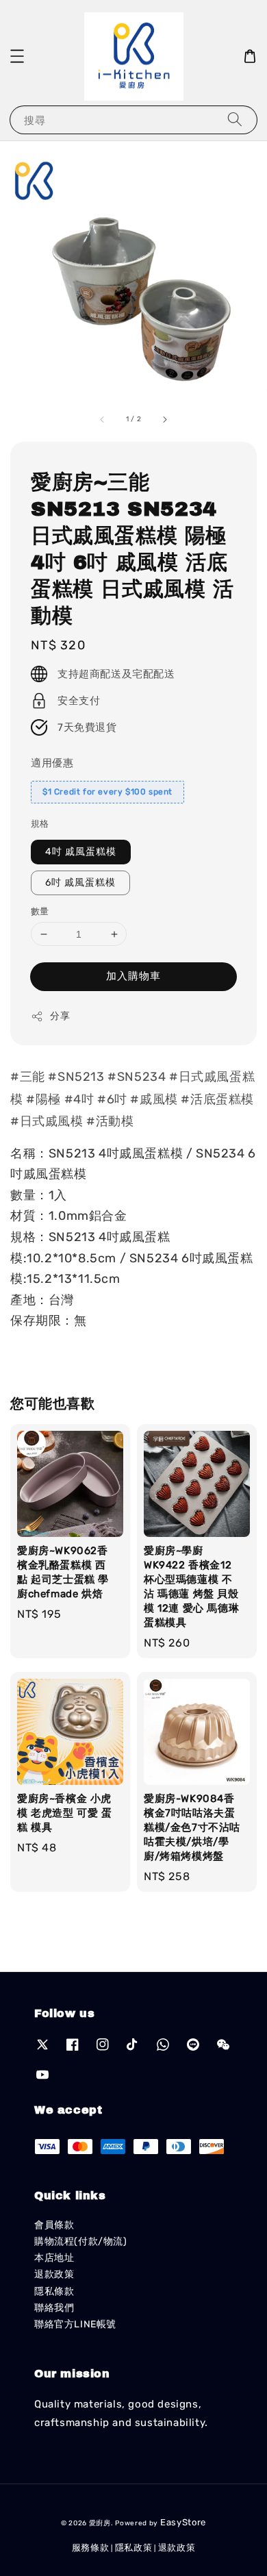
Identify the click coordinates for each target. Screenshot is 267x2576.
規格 (40, 824)
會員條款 (54, 2225)
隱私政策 (134, 2548)
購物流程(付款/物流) (81, 2241)
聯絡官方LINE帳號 (75, 2324)
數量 (40, 911)
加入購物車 (133, 976)
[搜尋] (235, 120)
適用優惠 (52, 763)
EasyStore (183, 2522)
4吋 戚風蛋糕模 (81, 852)
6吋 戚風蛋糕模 (80, 883)
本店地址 (54, 2258)
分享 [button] (60, 1016)
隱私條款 (54, 2291)
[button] (17, 56)
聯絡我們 (54, 2308)
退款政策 (54, 2274)
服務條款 (91, 2548)
